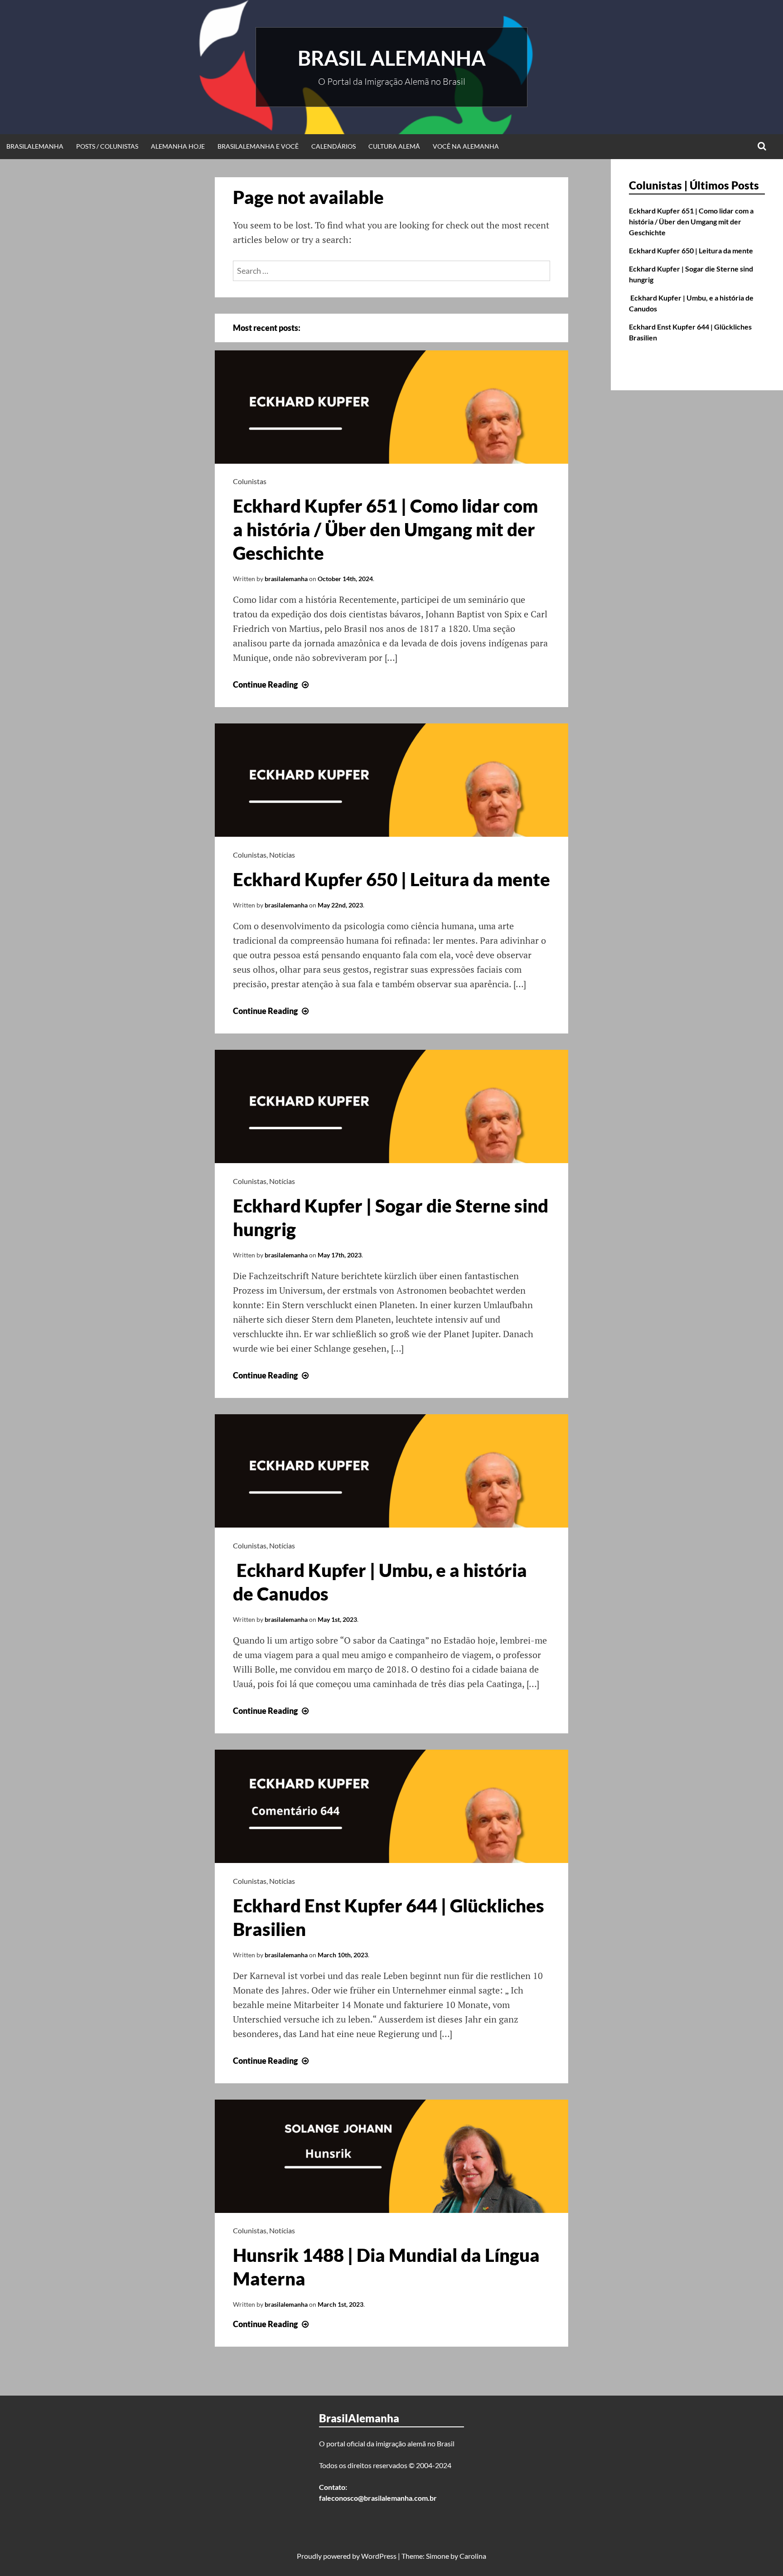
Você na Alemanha (466, 146)
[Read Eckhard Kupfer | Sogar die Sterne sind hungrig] (391, 1160)
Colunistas (250, 481)
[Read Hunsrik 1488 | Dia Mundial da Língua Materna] (391, 2210)
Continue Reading (272, 684)
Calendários (333, 146)
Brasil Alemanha (392, 58)
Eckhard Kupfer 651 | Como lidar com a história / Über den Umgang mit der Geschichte (385, 529)
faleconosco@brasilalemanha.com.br (378, 2498)
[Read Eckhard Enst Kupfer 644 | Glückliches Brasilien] (391, 1860)
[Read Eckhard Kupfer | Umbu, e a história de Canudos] (391, 1524)
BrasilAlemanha (35, 146)
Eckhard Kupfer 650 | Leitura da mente (391, 879)
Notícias (282, 855)
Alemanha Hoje (178, 146)
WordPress (379, 2556)
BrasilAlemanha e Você (258, 146)
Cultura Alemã (394, 146)
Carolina (473, 2556)
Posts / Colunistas (107, 146)
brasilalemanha (286, 579)
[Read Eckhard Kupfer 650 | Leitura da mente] (391, 834)
